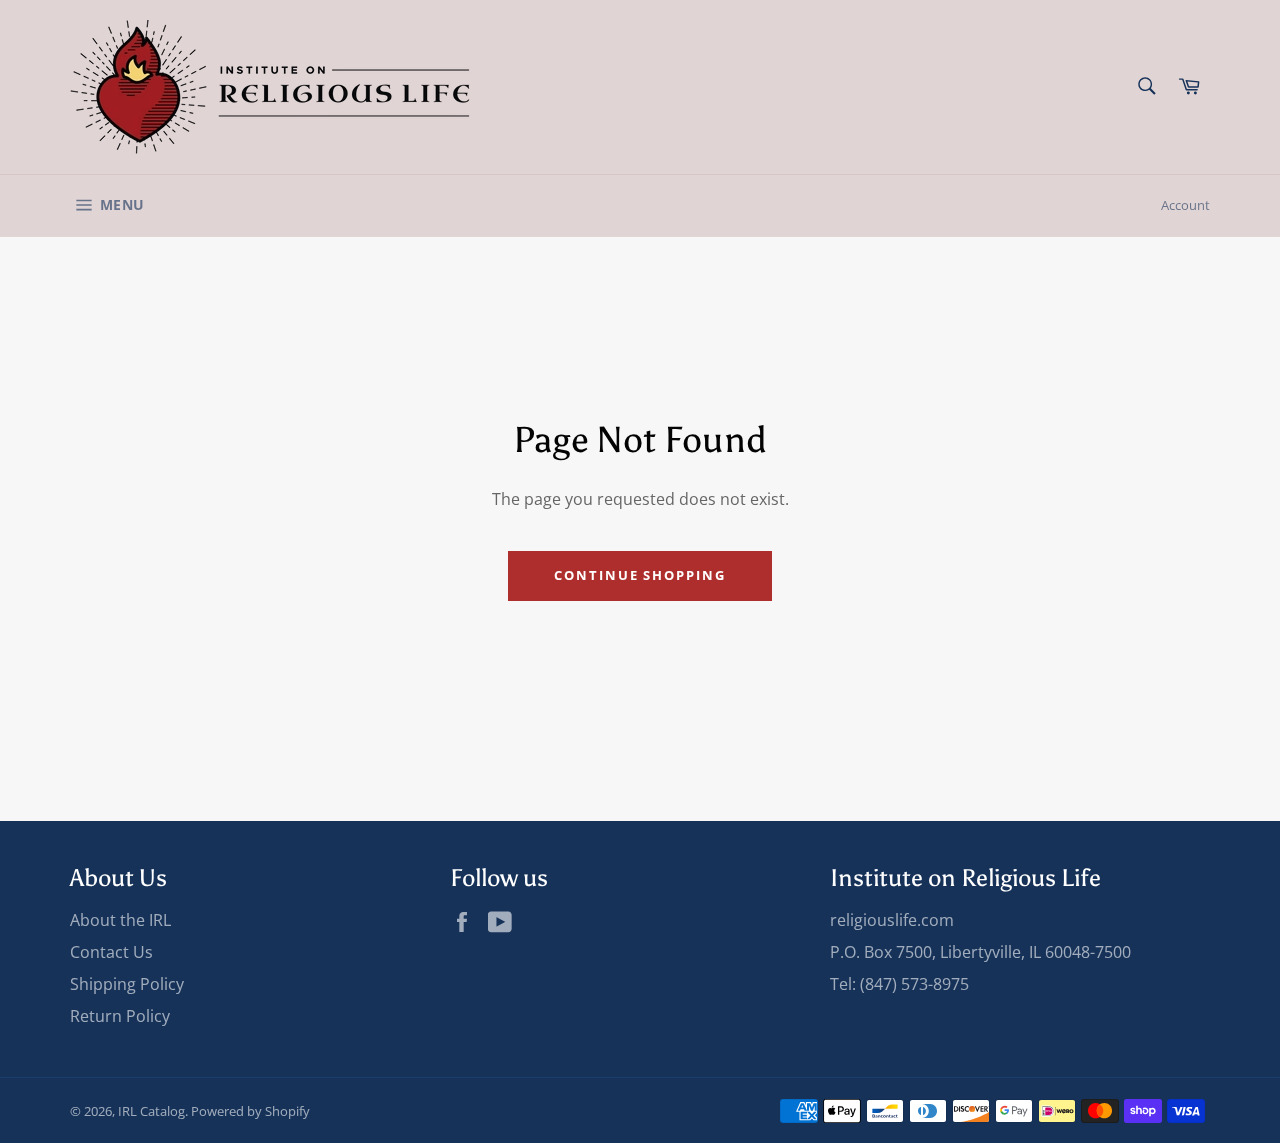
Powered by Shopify (250, 1111)
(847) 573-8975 (914, 984)
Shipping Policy (127, 984)
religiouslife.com (892, 920)
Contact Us (111, 952)
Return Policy (120, 1016)
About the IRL (120, 920)
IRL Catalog (151, 1111)
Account (1185, 205)
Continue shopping (640, 575)
